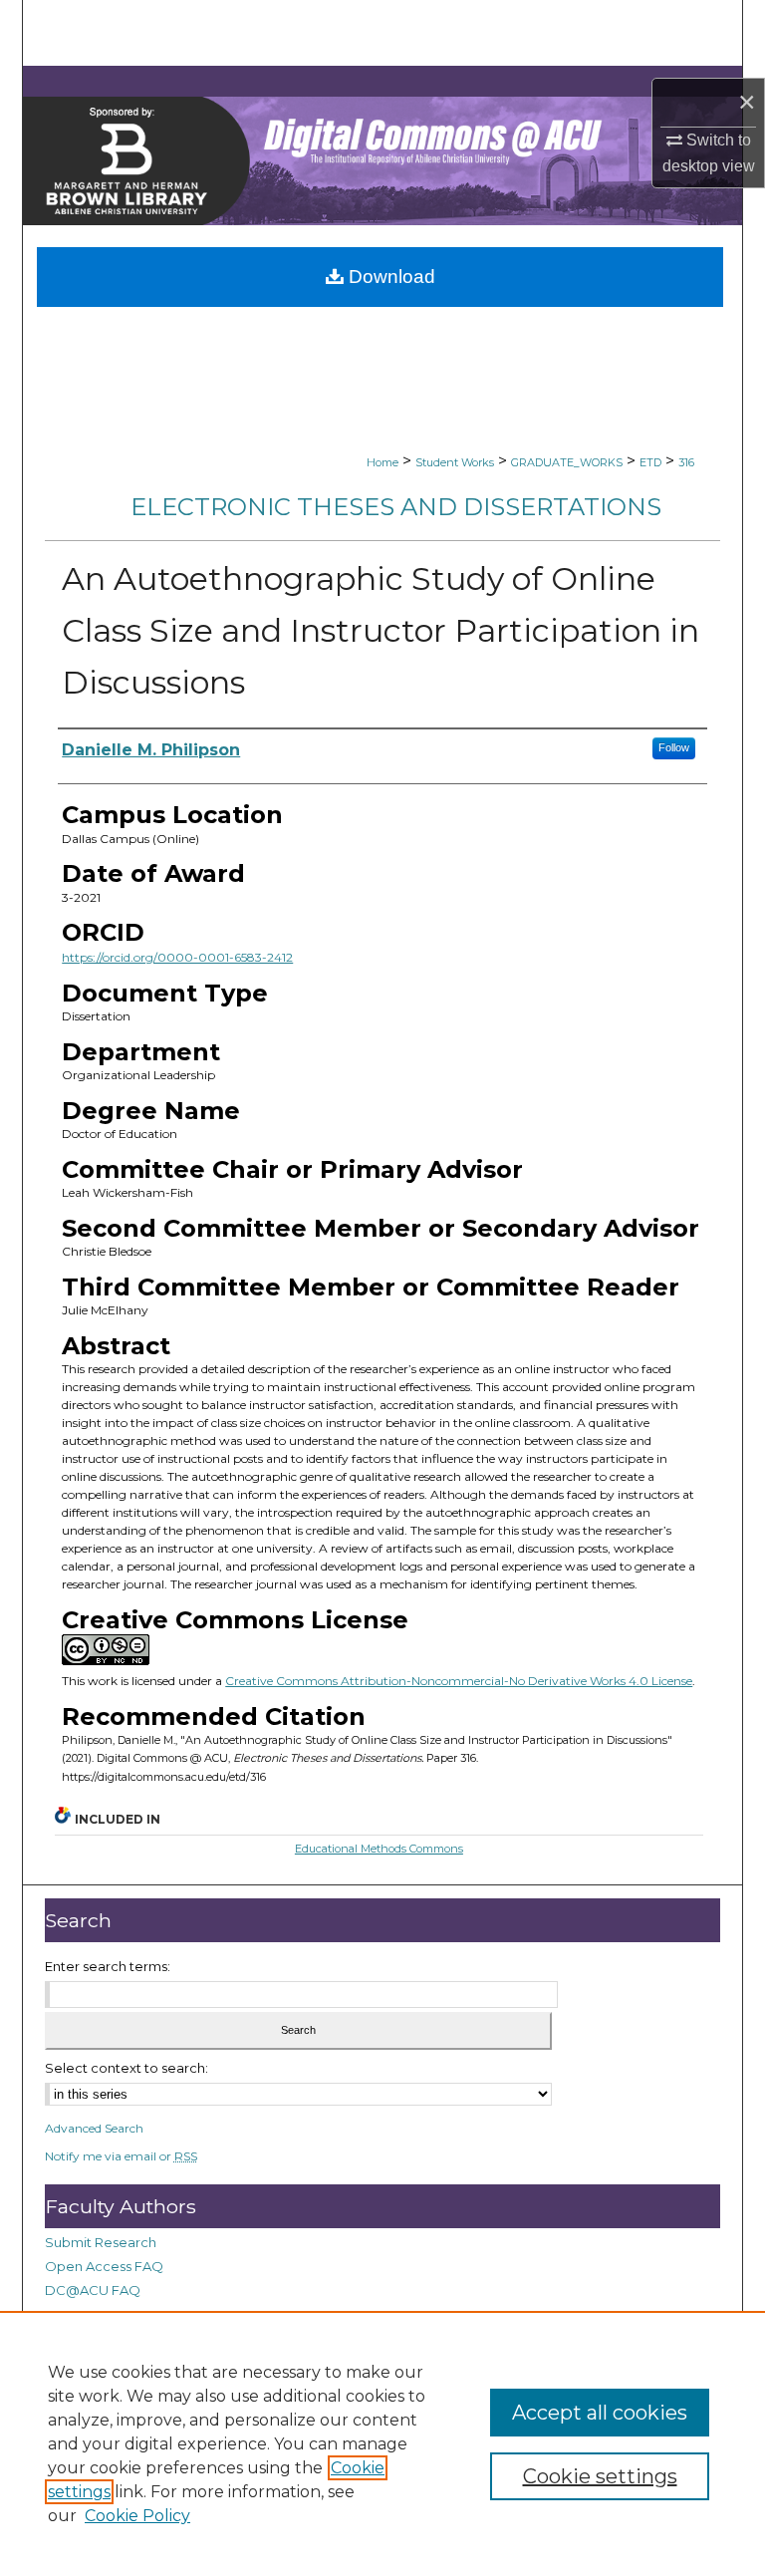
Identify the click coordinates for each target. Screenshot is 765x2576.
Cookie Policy (137, 2516)
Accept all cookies (600, 2413)
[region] (382, 2443)
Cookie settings (600, 2476)
